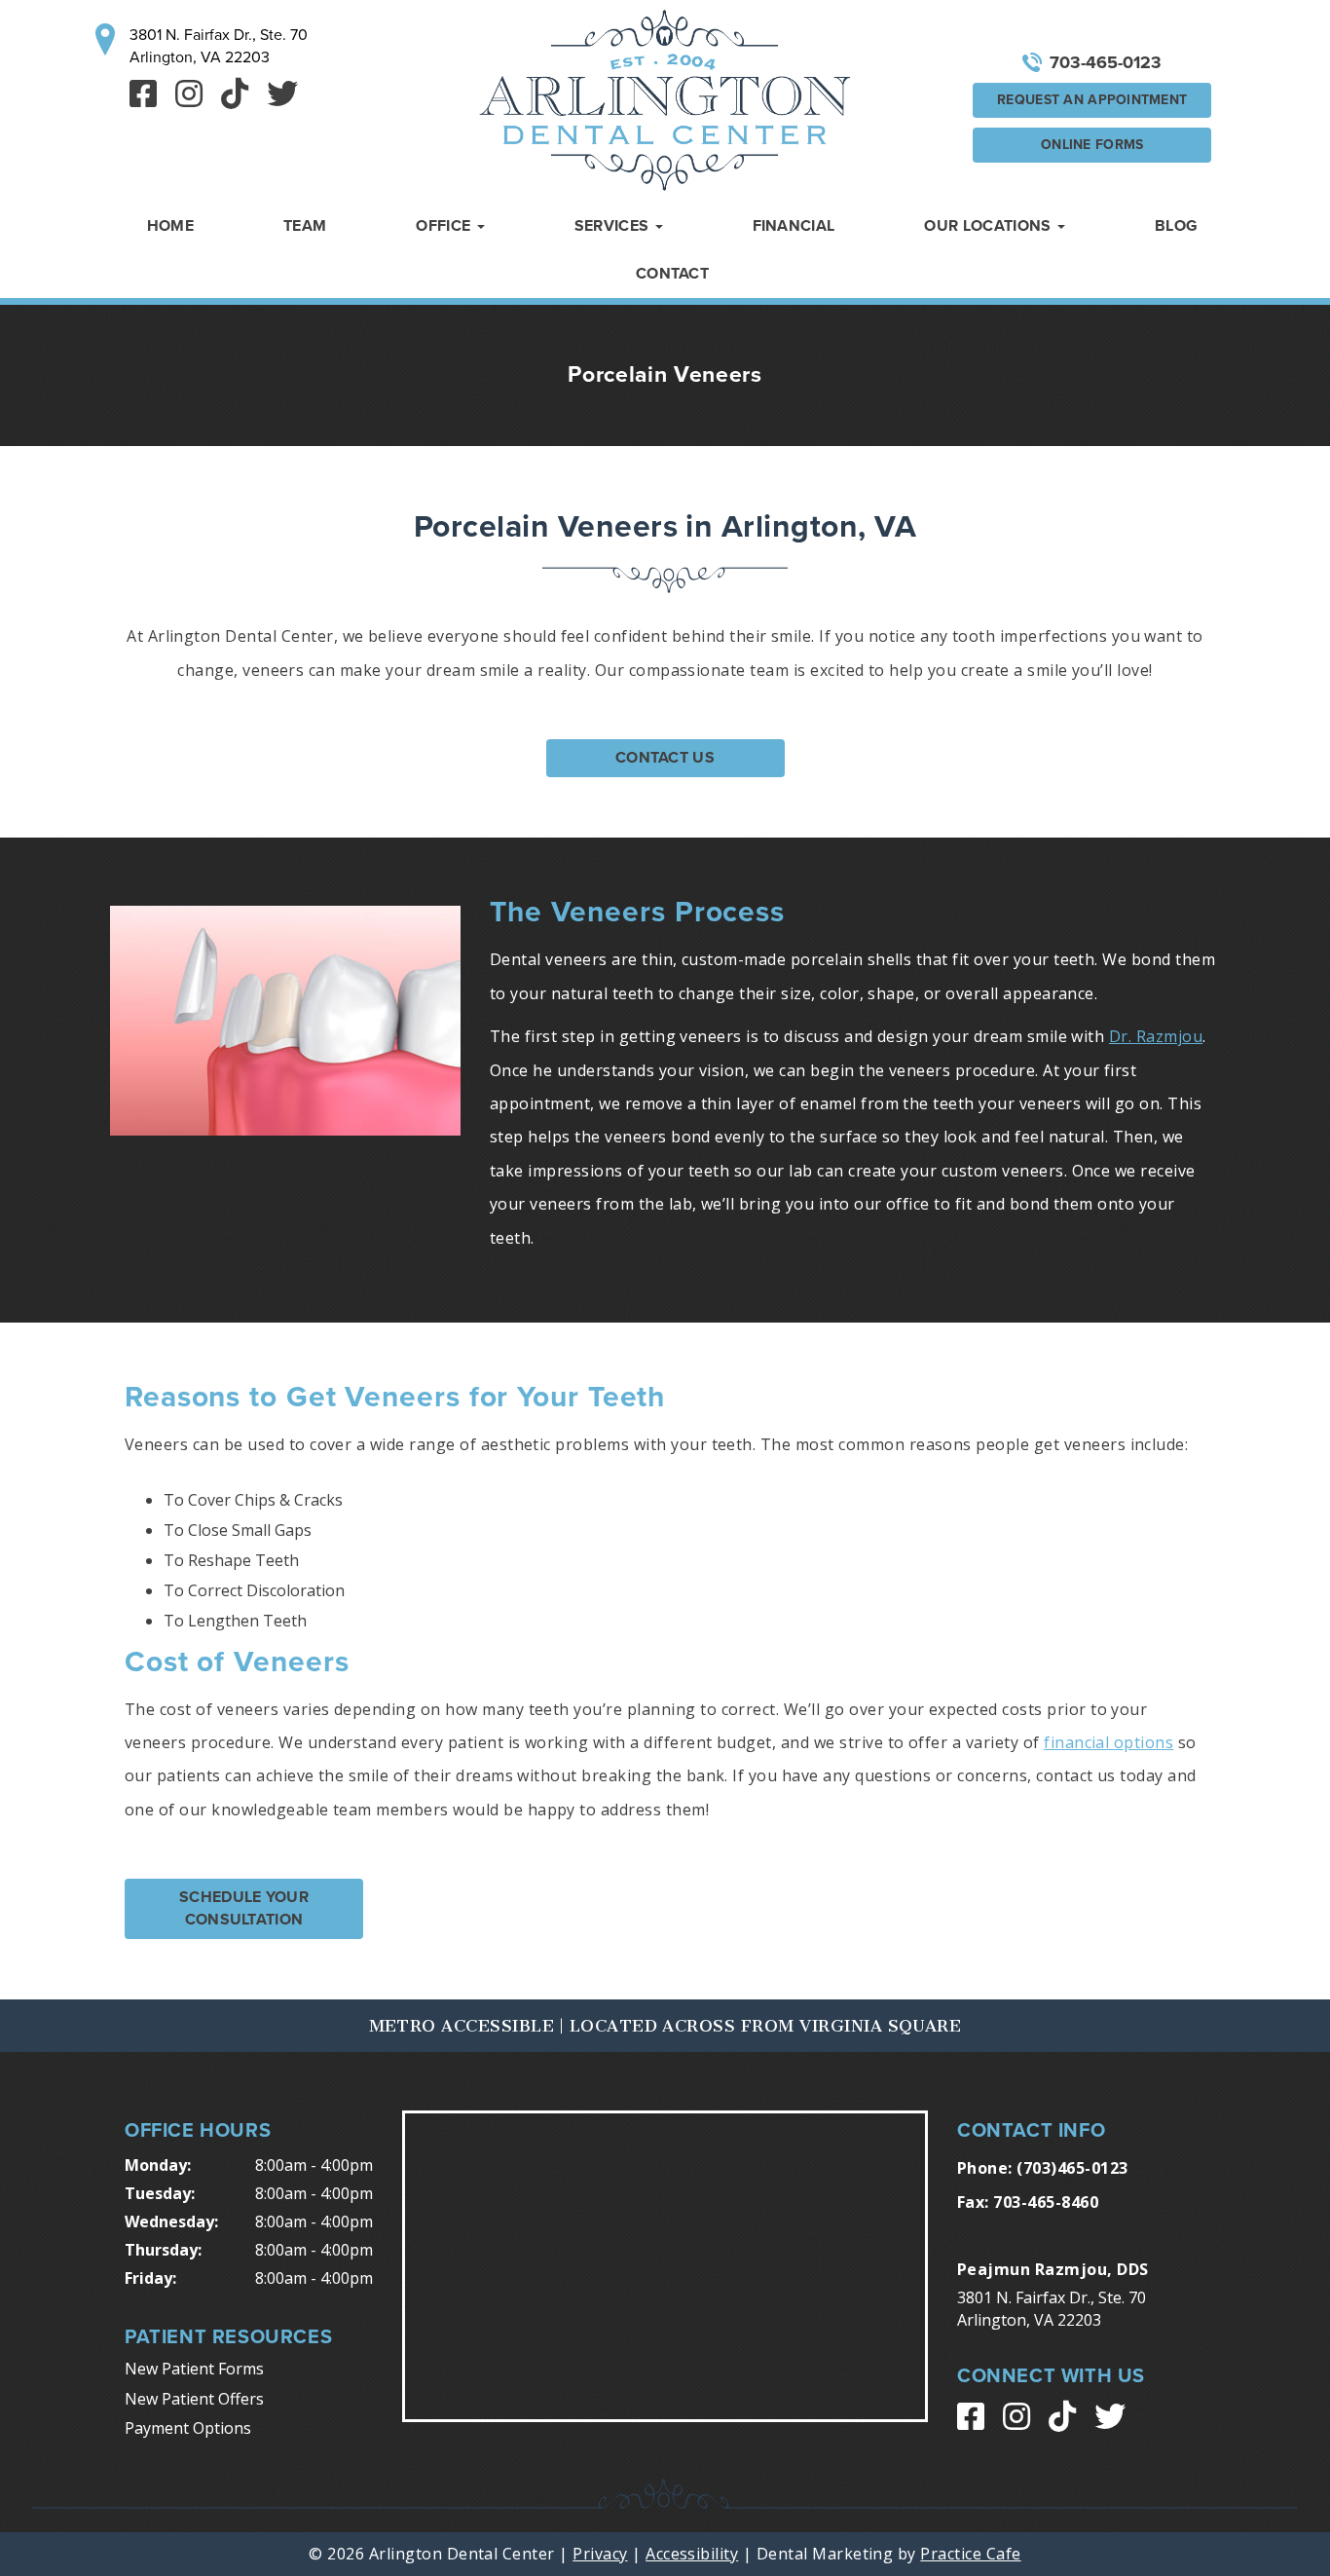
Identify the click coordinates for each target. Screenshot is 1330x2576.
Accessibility (692, 2554)
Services (614, 226)
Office (445, 226)
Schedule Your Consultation (244, 1908)
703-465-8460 (1046, 2202)
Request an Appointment (1092, 100)
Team (305, 226)
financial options (1108, 1742)
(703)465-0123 (1072, 2168)
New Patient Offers (194, 2399)
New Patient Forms (194, 2369)
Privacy (600, 2554)
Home (170, 226)
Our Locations (989, 226)
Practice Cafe (970, 2554)
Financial (794, 226)
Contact (672, 274)
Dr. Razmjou (1156, 1036)
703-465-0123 (1106, 62)
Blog (1176, 226)
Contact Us (665, 758)
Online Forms (1092, 145)
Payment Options (188, 2428)
